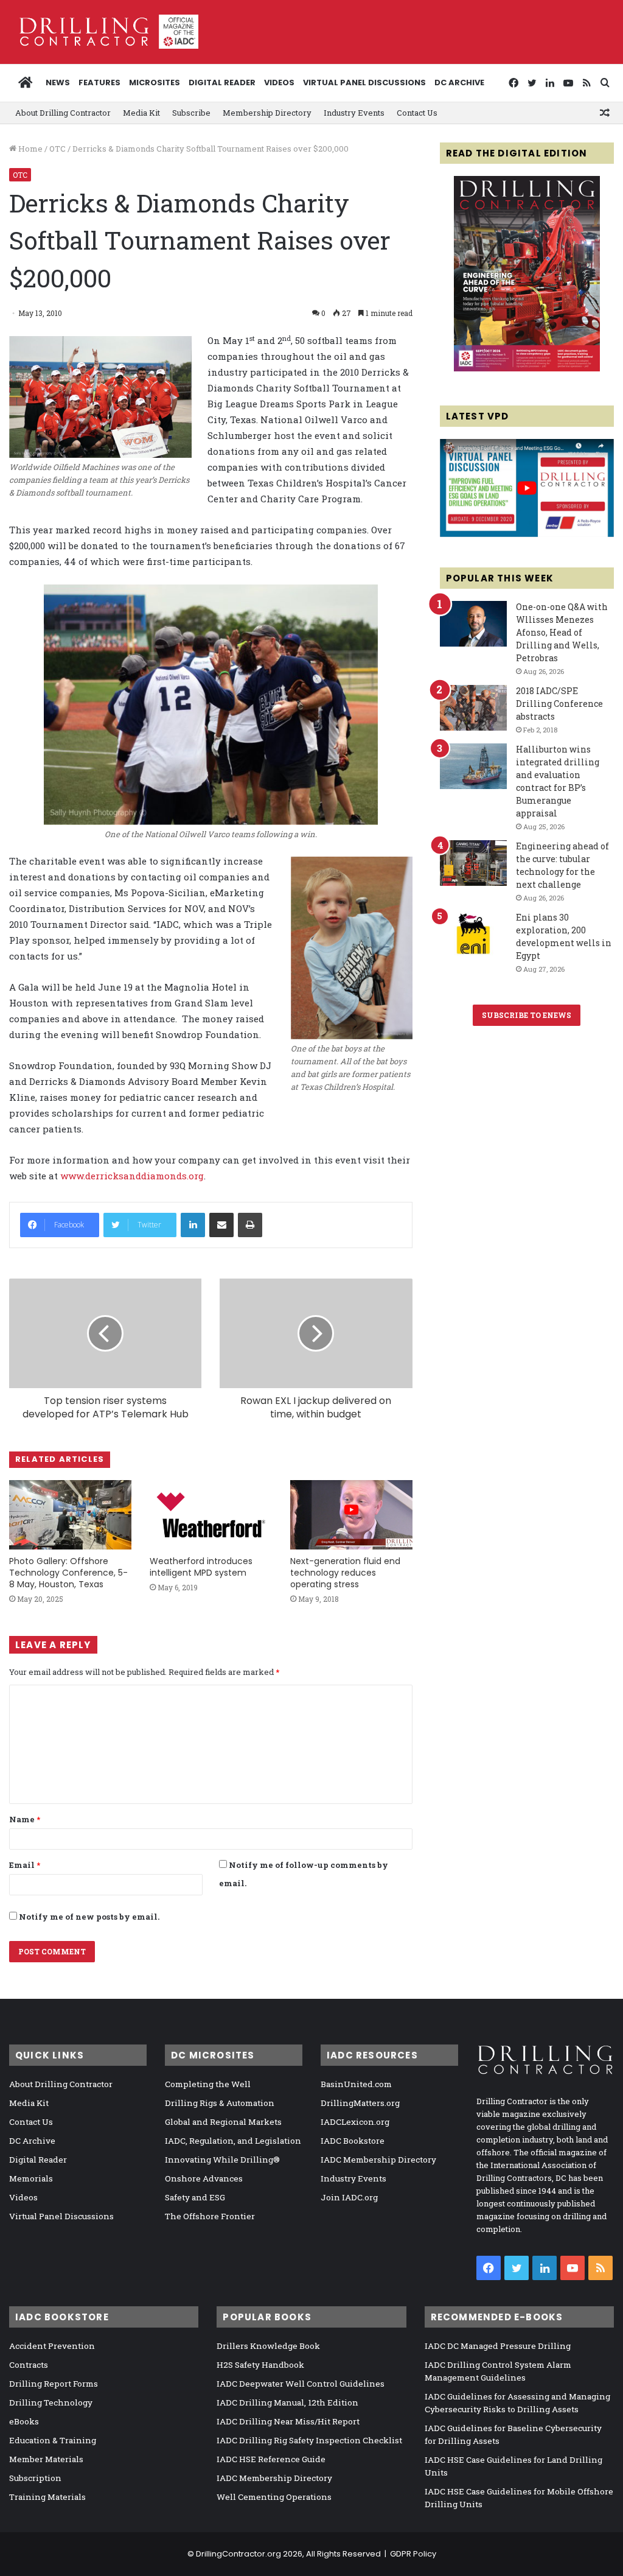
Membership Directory (267, 113)
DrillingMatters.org (360, 2103)
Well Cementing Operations (274, 2497)
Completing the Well (208, 2084)
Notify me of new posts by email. (89, 1917)
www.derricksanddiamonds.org (132, 1176)
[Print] (250, 1225)
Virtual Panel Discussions (364, 82)
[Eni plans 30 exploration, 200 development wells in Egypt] (473, 934)
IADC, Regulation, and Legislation (233, 2141)
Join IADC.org (349, 2197)
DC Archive (459, 82)
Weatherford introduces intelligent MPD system (201, 1567)
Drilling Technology (51, 2402)
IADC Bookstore (353, 2141)
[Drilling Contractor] (104, 32)
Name (25, 1819)
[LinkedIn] (193, 1225)
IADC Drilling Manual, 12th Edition (287, 2402)
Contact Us (417, 113)
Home (30, 149)
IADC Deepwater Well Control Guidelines (301, 2384)
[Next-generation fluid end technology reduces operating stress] (351, 1514)
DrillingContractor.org (238, 2554)
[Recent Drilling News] (527, 368)
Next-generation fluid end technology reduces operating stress (345, 1573)
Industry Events (354, 113)
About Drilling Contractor (63, 113)
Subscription (35, 2478)
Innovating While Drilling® (222, 2160)
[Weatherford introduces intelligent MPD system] (211, 1514)
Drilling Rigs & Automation (220, 2103)
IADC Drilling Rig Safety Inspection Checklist (309, 2440)
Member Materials (46, 2459)
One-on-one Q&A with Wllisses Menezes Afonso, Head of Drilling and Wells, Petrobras (562, 632)
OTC (57, 149)
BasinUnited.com (356, 2084)
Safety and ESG (195, 2197)
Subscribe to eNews (527, 1015)
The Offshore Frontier (210, 2216)
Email (25, 1865)
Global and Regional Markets (223, 2122)
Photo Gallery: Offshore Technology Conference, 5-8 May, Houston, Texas (68, 1573)
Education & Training (53, 2440)
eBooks (24, 2421)
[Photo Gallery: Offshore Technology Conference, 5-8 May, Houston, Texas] (70, 1514)
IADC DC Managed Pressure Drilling (498, 2346)
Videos (279, 82)
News (58, 82)
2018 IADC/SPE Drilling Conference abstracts (559, 704)
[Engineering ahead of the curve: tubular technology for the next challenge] (473, 863)
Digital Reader (222, 82)
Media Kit (141, 113)
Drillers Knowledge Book (268, 2346)
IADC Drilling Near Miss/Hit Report (288, 2421)
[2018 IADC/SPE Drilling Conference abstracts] (473, 708)
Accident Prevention (52, 2346)
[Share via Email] (221, 1225)
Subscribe (191, 113)
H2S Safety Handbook (260, 2365)
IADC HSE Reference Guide (271, 2459)
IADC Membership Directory (378, 2160)
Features (99, 82)
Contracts (29, 2365)
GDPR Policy (413, 2554)
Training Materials (47, 2497)
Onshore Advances (204, 2178)
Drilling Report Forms (54, 2384)
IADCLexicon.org (355, 2122)
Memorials (31, 2178)
